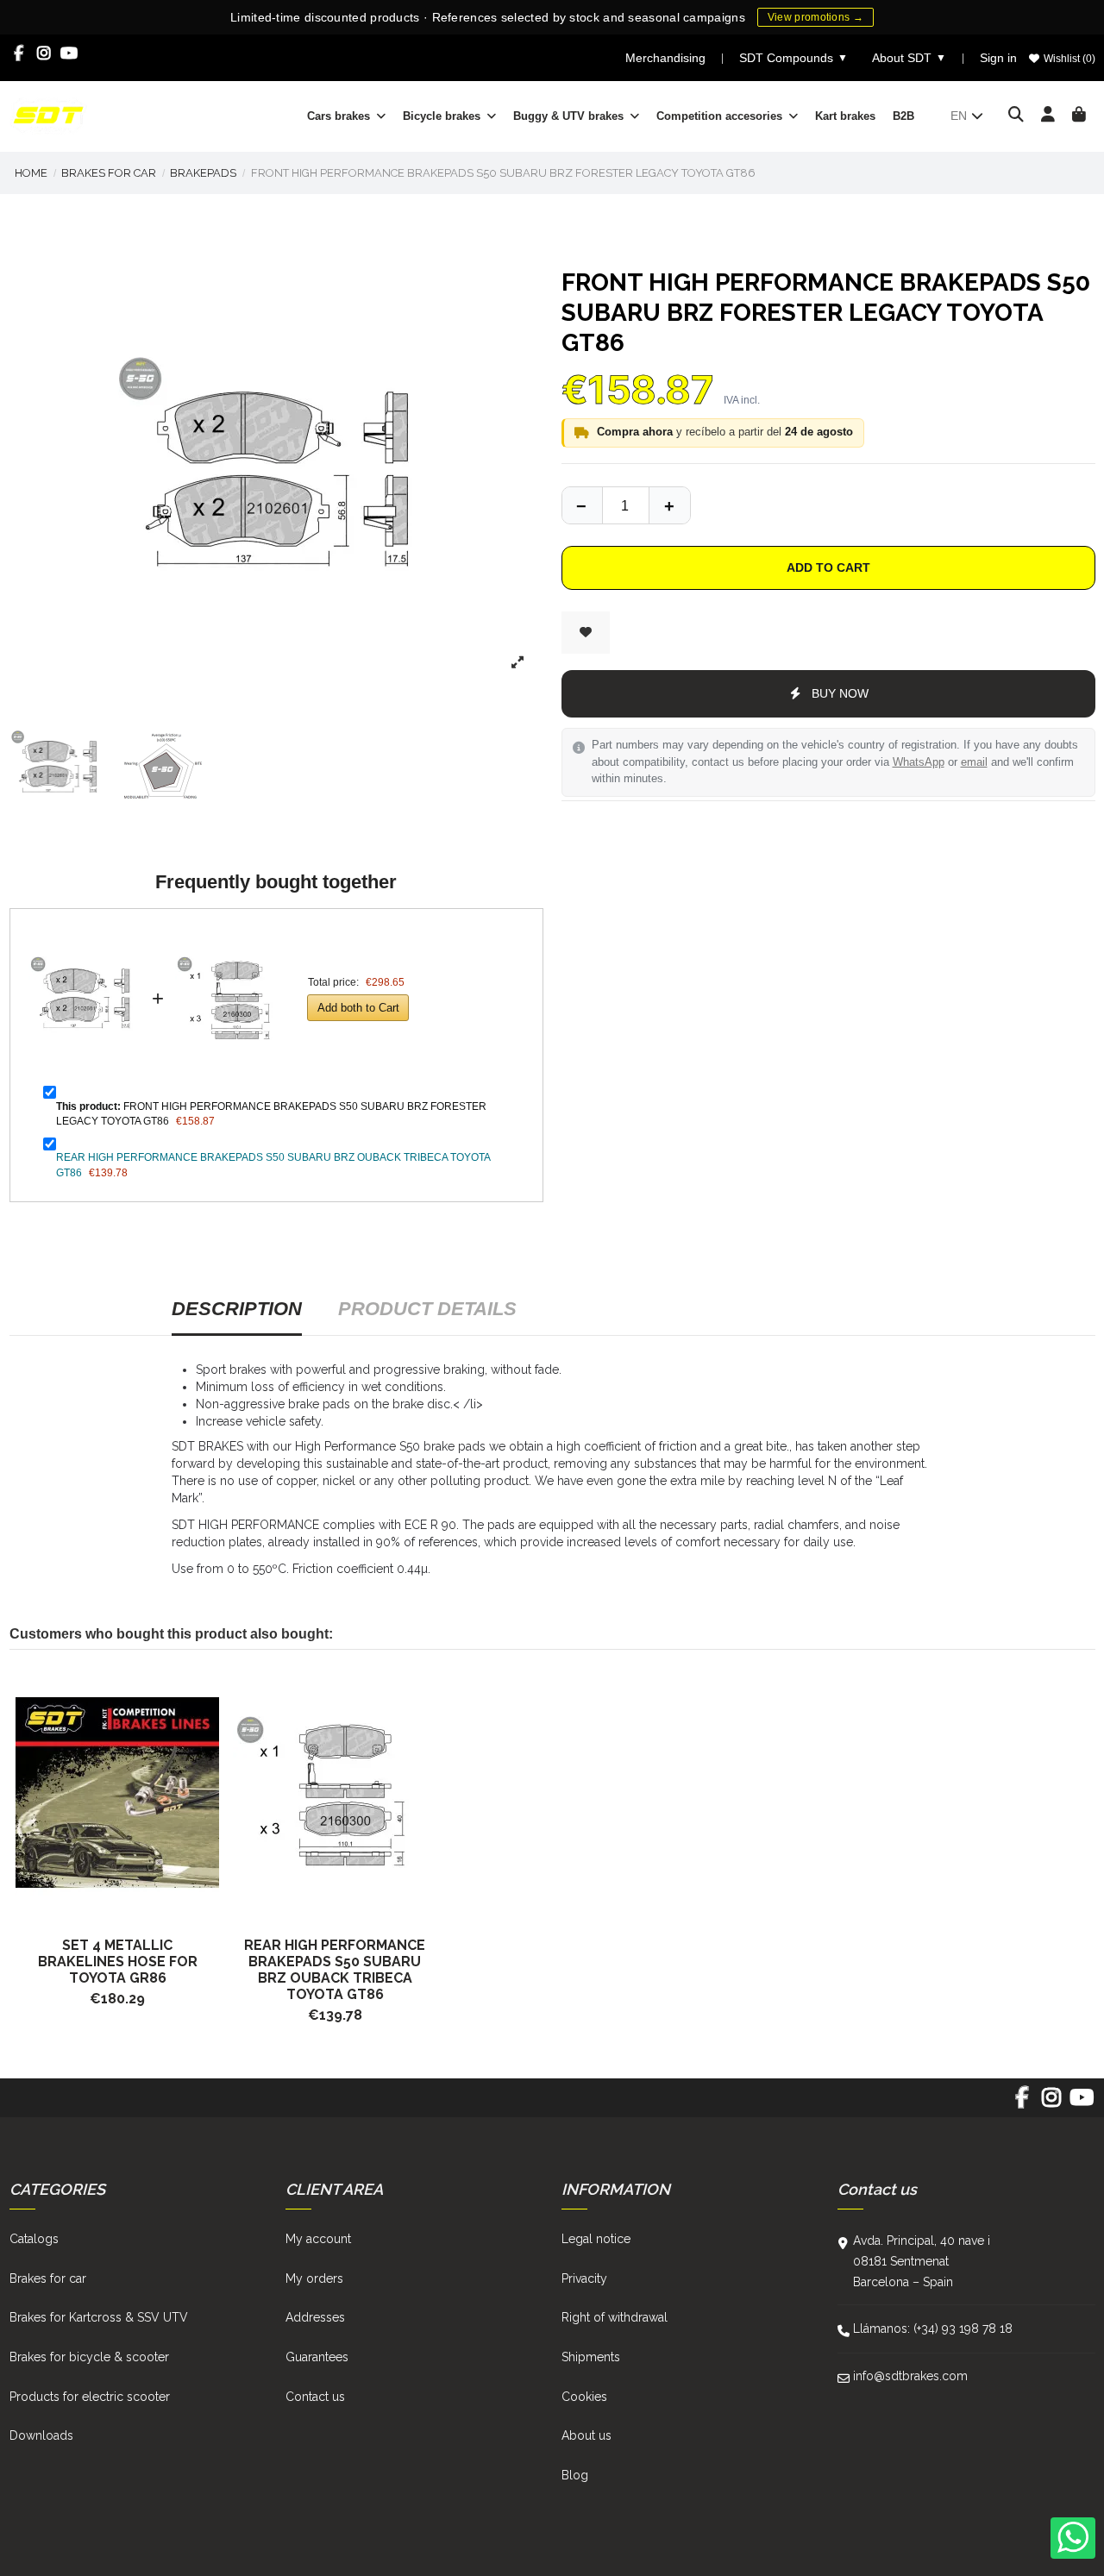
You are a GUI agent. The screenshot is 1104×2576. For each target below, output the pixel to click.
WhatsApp (919, 762)
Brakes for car (48, 2278)
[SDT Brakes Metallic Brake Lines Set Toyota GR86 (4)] (118, 1793)
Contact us (315, 2397)
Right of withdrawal (615, 2317)
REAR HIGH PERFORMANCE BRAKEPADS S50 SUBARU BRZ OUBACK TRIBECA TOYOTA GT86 (335, 1970)
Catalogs (34, 2239)
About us (586, 2435)
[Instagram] (44, 53)
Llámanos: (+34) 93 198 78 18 (933, 2328)
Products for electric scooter (90, 2397)
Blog (575, 2475)
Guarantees (317, 2357)
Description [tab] (237, 1309)
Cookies (584, 2397)
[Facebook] (19, 53)
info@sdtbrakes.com (910, 2376)
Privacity (584, 2278)
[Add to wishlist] (586, 633)
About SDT (909, 58)
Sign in (998, 58)
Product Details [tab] (427, 1309)
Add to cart (828, 567)
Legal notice (596, 2239)
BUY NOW (840, 693)
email (974, 762)
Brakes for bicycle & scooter (89, 2357)
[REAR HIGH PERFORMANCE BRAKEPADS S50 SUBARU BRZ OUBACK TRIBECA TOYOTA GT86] (231, 933)
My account (318, 2239)
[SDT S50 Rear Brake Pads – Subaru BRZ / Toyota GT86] (335, 1793)
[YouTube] (69, 53)
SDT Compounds (793, 58)
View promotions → (815, 17)
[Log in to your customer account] (1048, 116)
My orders (314, 2278)
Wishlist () (1068, 59)
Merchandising (665, 58)
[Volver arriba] (669, 505)
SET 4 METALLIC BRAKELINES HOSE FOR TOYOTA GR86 (118, 1962)
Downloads (41, 2435)
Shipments (591, 2357)
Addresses (315, 2317)
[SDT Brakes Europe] (48, 115)
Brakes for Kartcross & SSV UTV (99, 2317)
